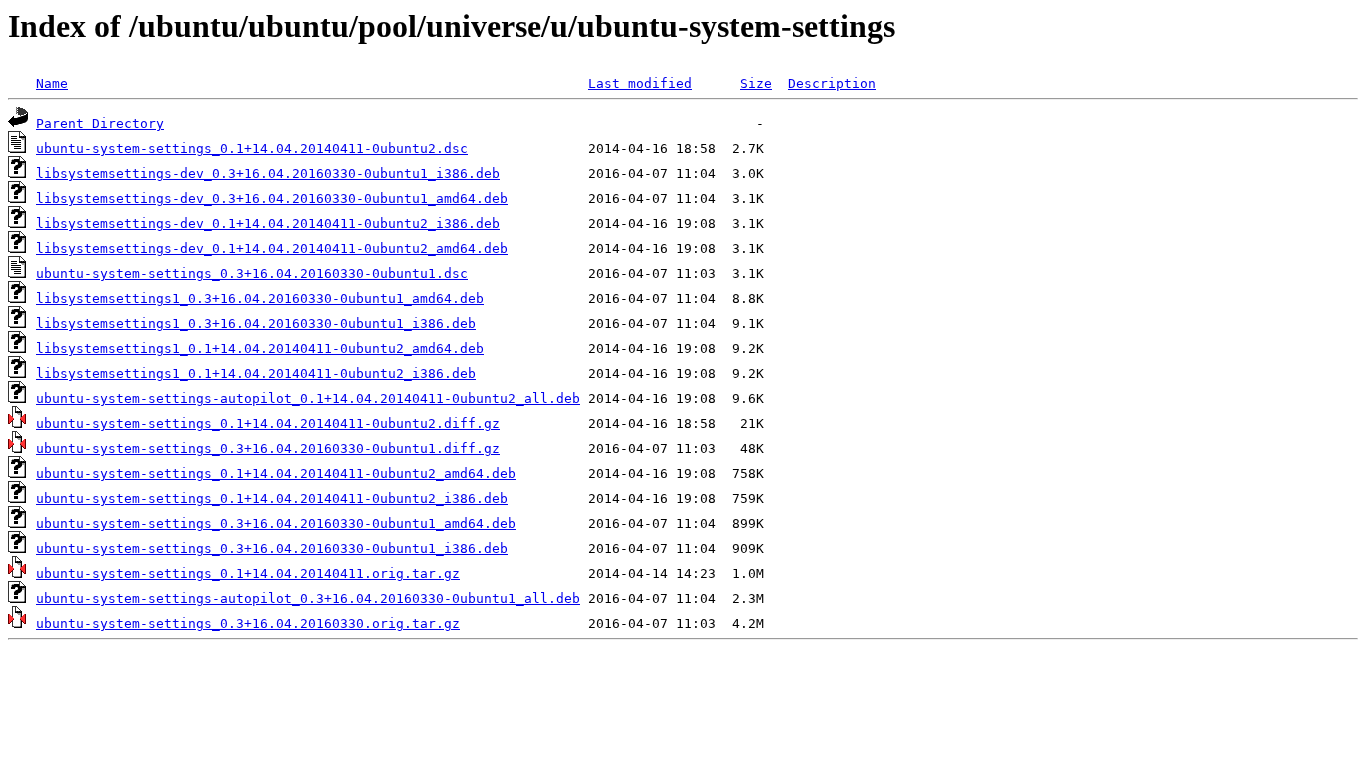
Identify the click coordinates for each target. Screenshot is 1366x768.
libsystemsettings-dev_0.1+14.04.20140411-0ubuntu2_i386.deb (268, 223)
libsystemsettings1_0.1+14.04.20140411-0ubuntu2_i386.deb (256, 373)
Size (756, 83)
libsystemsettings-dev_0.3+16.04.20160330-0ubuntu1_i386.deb (268, 173)
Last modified (640, 83)
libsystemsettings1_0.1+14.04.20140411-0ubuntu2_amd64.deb (260, 348)
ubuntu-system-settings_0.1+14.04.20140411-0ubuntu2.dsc (252, 148)
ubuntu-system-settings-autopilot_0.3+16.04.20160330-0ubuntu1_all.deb (308, 598)
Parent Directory (100, 123)
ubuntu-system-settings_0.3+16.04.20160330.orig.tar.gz (248, 623)
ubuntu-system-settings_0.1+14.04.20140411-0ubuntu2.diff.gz (268, 423)
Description (832, 83)
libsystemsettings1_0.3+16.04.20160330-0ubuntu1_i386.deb (256, 323)
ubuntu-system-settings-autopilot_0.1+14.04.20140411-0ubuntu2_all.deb (308, 398)
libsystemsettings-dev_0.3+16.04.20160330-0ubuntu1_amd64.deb (272, 198)
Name (52, 83)
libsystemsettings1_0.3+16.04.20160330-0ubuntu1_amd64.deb (260, 298)
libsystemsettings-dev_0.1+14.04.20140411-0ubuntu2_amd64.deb (272, 248)
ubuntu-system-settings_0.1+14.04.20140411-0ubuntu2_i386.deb (272, 498)
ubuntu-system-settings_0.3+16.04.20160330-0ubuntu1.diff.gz (268, 448)
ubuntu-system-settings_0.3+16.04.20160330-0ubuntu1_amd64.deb (276, 523)
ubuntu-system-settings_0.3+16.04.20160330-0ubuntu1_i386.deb (272, 548)
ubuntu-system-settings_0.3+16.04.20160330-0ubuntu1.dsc (252, 273)
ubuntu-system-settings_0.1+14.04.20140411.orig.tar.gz (248, 573)
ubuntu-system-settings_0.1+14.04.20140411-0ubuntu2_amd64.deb (276, 473)
